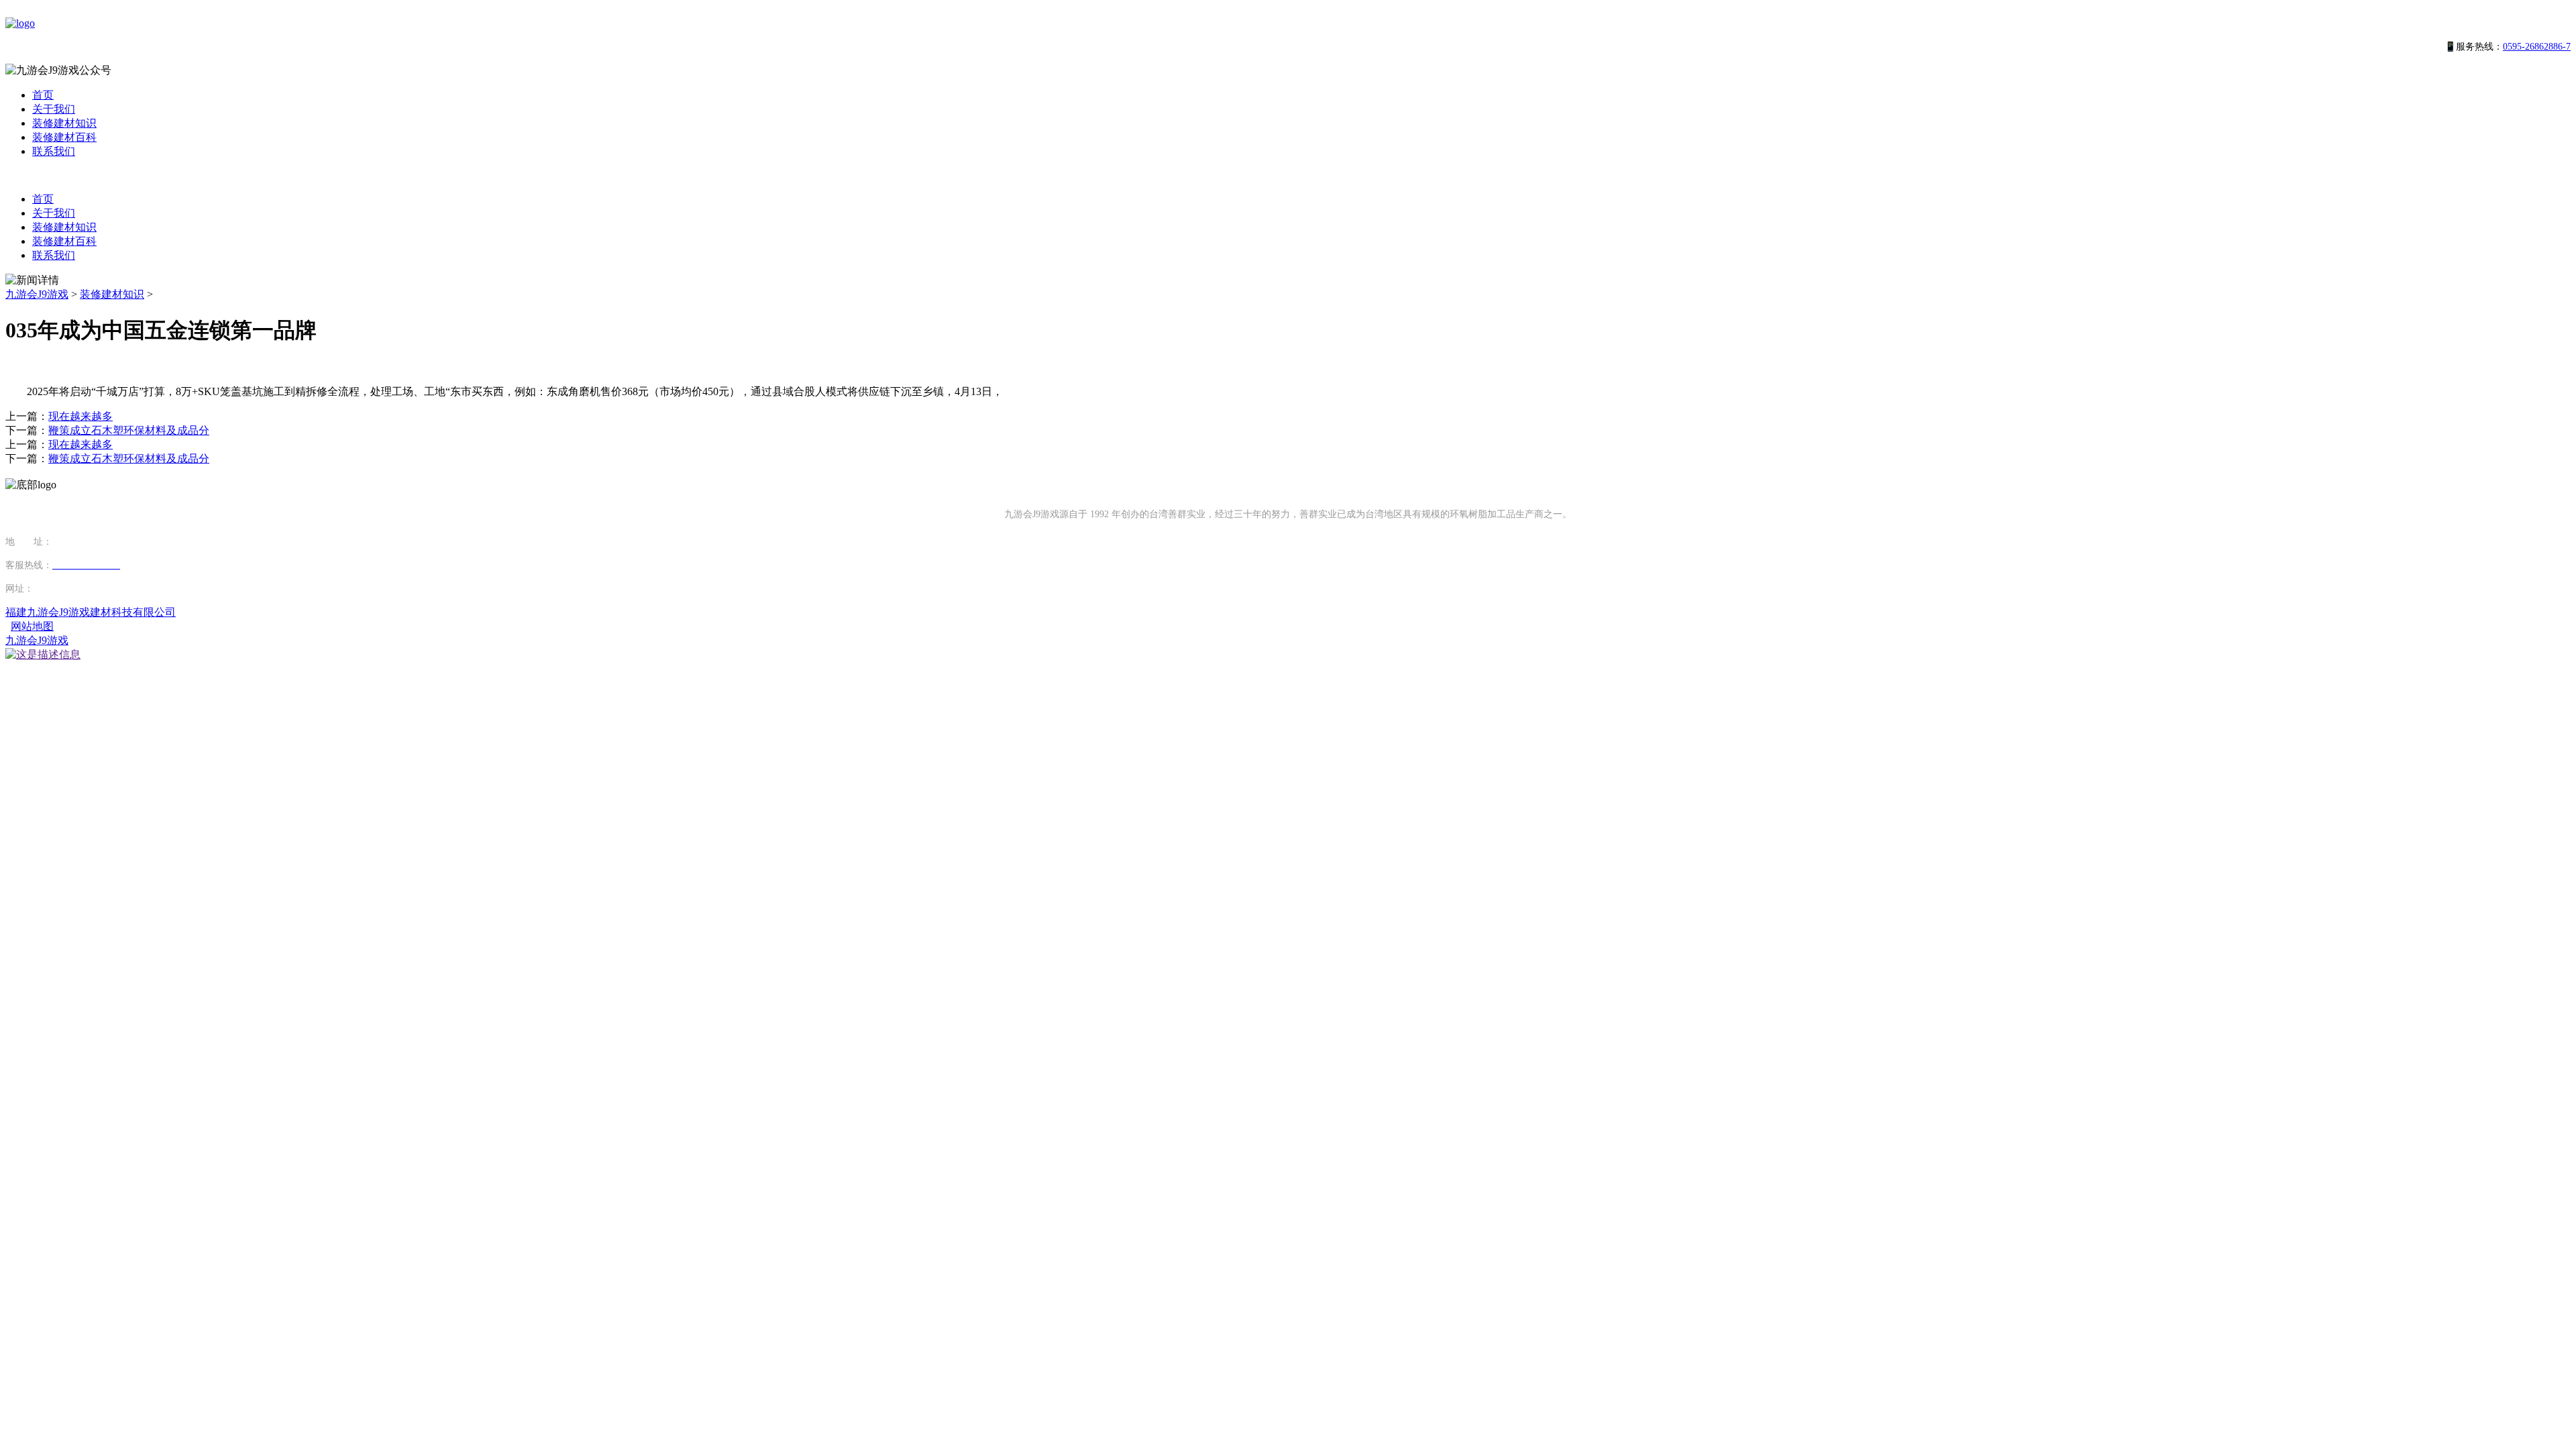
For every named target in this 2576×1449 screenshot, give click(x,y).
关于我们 (54, 109)
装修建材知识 (64, 123)
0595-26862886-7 (2537, 47)
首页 (43, 95)
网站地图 (32, 626)
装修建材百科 (64, 137)
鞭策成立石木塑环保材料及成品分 (129, 430)
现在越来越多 (80, 416)
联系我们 (54, 151)
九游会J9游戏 (37, 294)
